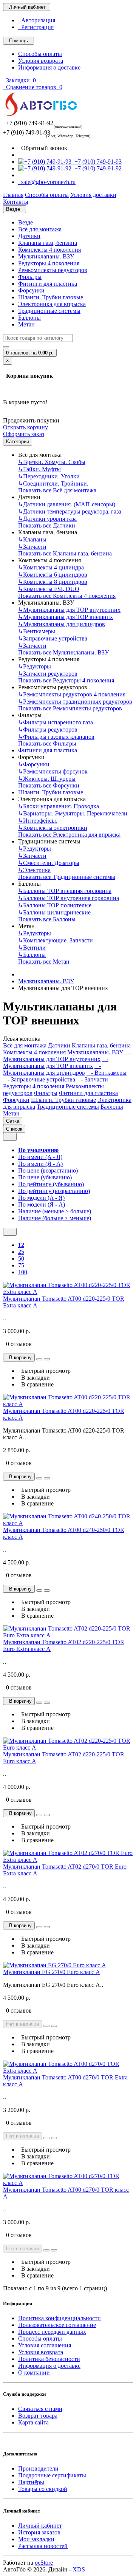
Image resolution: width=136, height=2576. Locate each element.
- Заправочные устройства (39, 1079)
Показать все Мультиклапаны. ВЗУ (63, 652)
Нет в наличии (22, 2024)
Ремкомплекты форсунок (53, 771)
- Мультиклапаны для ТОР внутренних (67, 1056)
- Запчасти (92, 1079)
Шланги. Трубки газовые (51, 297)
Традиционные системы (49, 311)
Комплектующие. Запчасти (56, 940)
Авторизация (37, 20)
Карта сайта (33, 2422)
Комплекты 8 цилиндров (53, 582)
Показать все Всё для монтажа (57, 490)
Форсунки (31, 290)
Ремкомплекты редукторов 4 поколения (72, 694)
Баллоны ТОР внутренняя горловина (69, 898)
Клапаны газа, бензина (48, 243)
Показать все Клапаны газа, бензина (65, 553)
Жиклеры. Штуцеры (47, 779)
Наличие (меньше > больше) (55, 1211)
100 (23, 1272)
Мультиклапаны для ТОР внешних (66, 617)
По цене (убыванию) (45, 1177)
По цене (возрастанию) (48, 1170)
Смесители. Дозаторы (49, 863)
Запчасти (32, 547)
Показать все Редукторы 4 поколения (66, 680)
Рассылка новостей (43, 2546)
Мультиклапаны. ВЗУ (46, 256)
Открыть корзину (25, 427)
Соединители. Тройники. (53, 483)
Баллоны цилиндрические (54, 912)
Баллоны (29, 318)
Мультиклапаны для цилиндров (62, 624)
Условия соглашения (45, 2345)
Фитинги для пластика (48, 284)
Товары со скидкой (43, 2489)
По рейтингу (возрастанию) (54, 1191)
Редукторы (35, 666)
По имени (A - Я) (40, 1157)
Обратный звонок (43, 148)
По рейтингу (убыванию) (51, 1184)
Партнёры (31, 2482)
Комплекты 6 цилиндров (53, 575)
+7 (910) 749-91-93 (97, 162)
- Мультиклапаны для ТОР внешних (56, 1062)
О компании (34, 2373)
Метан (26, 324)
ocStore (44, 2563)
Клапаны (32, 539)
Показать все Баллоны (47, 919)
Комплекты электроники (53, 828)
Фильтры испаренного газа (56, 722)
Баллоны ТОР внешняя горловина (65, 891)
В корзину (19, 1358)
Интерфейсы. (38, 821)
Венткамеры (37, 631)
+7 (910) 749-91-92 (97, 168)
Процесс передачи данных (52, 2332)
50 (21, 1259)
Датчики (29, 236)
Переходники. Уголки (49, 476)
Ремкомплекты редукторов (53, 270)
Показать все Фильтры (47, 743)
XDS (79, 2569)
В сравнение (36, 1384)
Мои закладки (36, 2539)
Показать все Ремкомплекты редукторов (70, 708)
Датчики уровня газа (47, 519)
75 (21, 1265)
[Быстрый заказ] (39, 1359)
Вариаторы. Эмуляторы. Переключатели (73, 813)
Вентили (32, 948)
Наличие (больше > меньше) (55, 1218)
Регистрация (36, 27)
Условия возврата (41, 61)
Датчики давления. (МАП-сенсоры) (67, 504)
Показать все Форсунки (49, 785)
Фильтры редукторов (48, 729)
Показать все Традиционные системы (67, 877)
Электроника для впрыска (52, 304)
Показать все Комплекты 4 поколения (67, 596)
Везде (25, 222)
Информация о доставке (49, 67)
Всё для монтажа (40, 229)
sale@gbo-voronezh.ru (47, 182)
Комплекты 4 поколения (49, 250)
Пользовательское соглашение (57, 2325)
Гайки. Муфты (39, 469)
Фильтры (30, 277)
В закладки (34, 1378)
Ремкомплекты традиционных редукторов (75, 702)
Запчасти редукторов (48, 674)
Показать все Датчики (47, 525)
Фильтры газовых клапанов (56, 737)
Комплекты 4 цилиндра (51, 567)
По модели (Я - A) (42, 1204)
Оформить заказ (24, 434)
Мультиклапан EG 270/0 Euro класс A (52, 1972)
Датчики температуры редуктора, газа (70, 511)
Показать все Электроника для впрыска (69, 835)
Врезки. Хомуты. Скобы (52, 462)
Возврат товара (38, 2416)
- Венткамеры (107, 1073)
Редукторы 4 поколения (49, 263)
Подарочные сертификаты (52, 2475)
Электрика (34, 870)
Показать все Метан (44, 962)
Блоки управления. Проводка (59, 806)
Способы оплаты (40, 54)
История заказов (39, 2532)
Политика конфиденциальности (59, 2318)
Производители (38, 2468)
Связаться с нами (40, 2409)
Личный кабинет (40, 2526)
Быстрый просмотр (44, 1371)
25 (21, 1252)
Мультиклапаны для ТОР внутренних (69, 610)
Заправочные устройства (53, 638)
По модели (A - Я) (41, 1198)
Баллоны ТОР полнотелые (55, 905)
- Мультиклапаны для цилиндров (52, 1069)
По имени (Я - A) (40, 1164)
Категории (18, 442)
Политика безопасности (49, 2359)
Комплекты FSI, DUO (49, 589)
